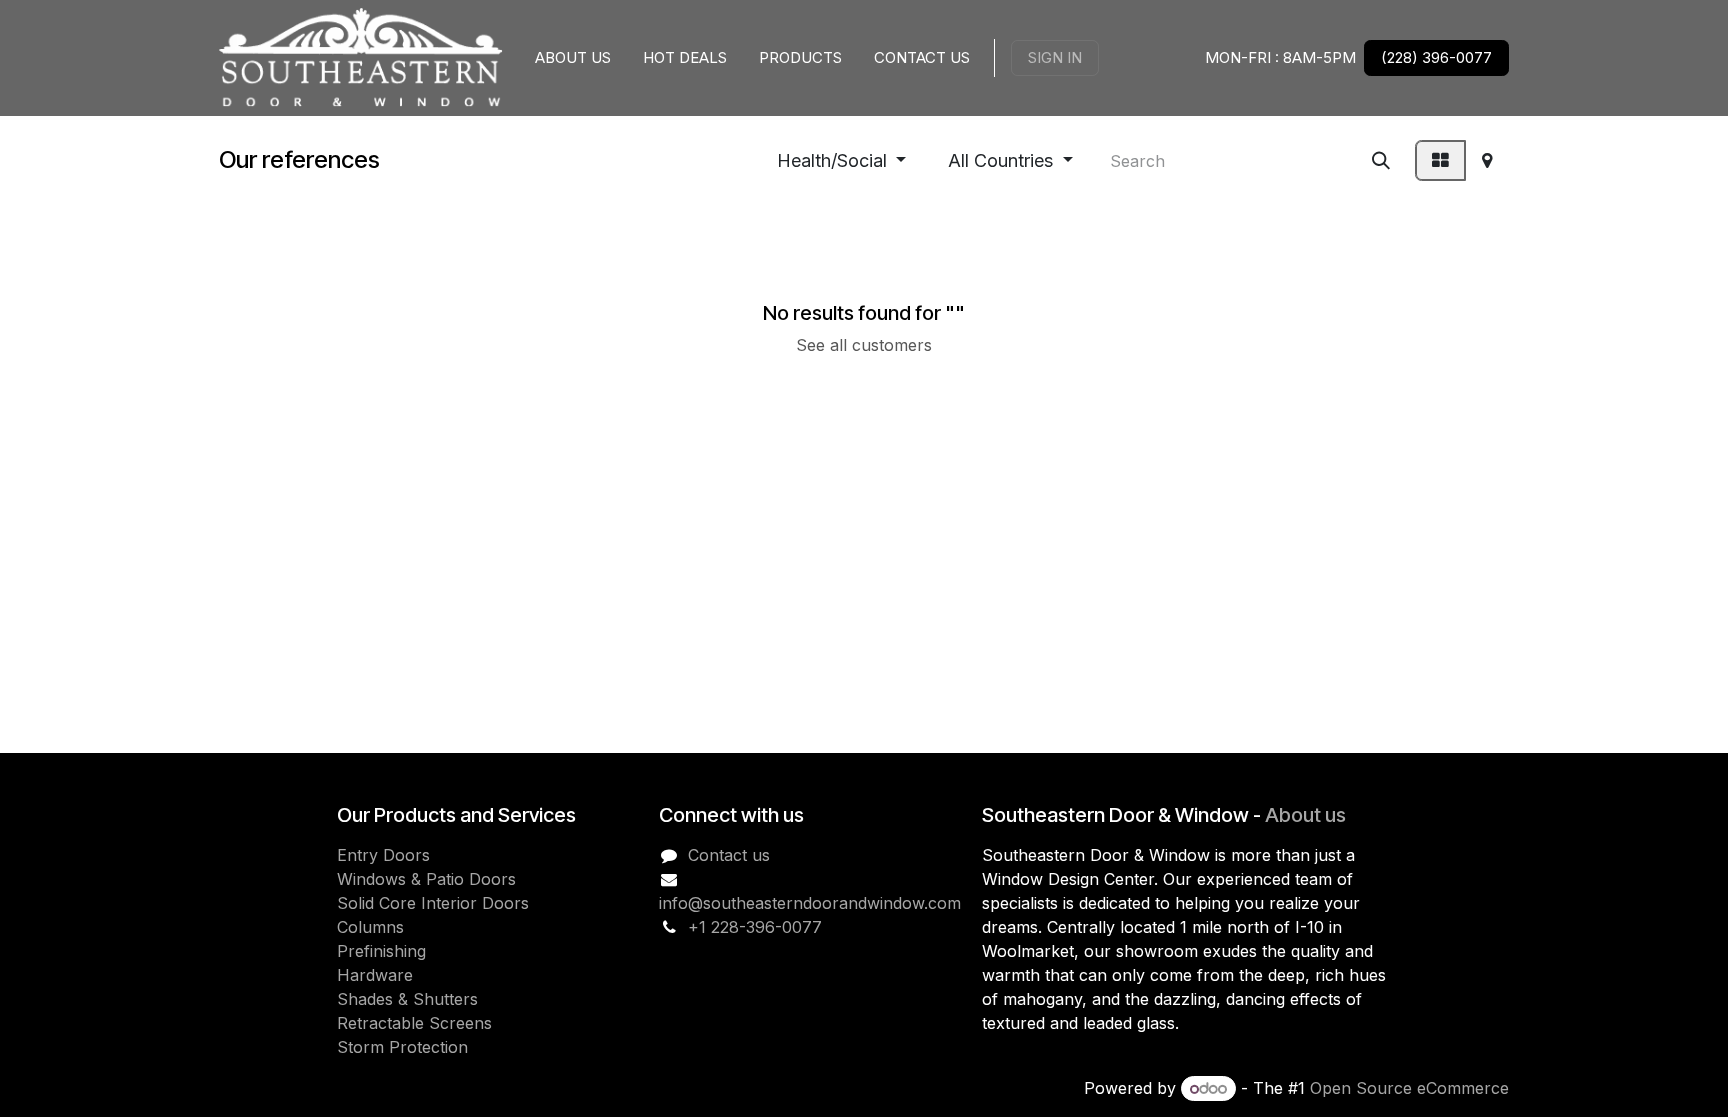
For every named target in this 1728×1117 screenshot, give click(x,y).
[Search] (1381, 160)
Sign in (1055, 57)
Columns (370, 927)
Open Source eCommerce (1409, 1088)
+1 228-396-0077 (755, 927)
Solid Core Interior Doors (433, 903)
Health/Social (832, 160)
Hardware (375, 975)
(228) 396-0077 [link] (1436, 57)
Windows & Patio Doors (426, 879)
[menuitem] (573, 58)
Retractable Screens (414, 1023)
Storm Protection (402, 1047)
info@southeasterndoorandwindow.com (810, 903)
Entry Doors (383, 855)
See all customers (864, 345)
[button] (842, 160)
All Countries (1000, 160)
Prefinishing (381, 951)
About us (1305, 815)
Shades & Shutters (407, 999)
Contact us (729, 855)
